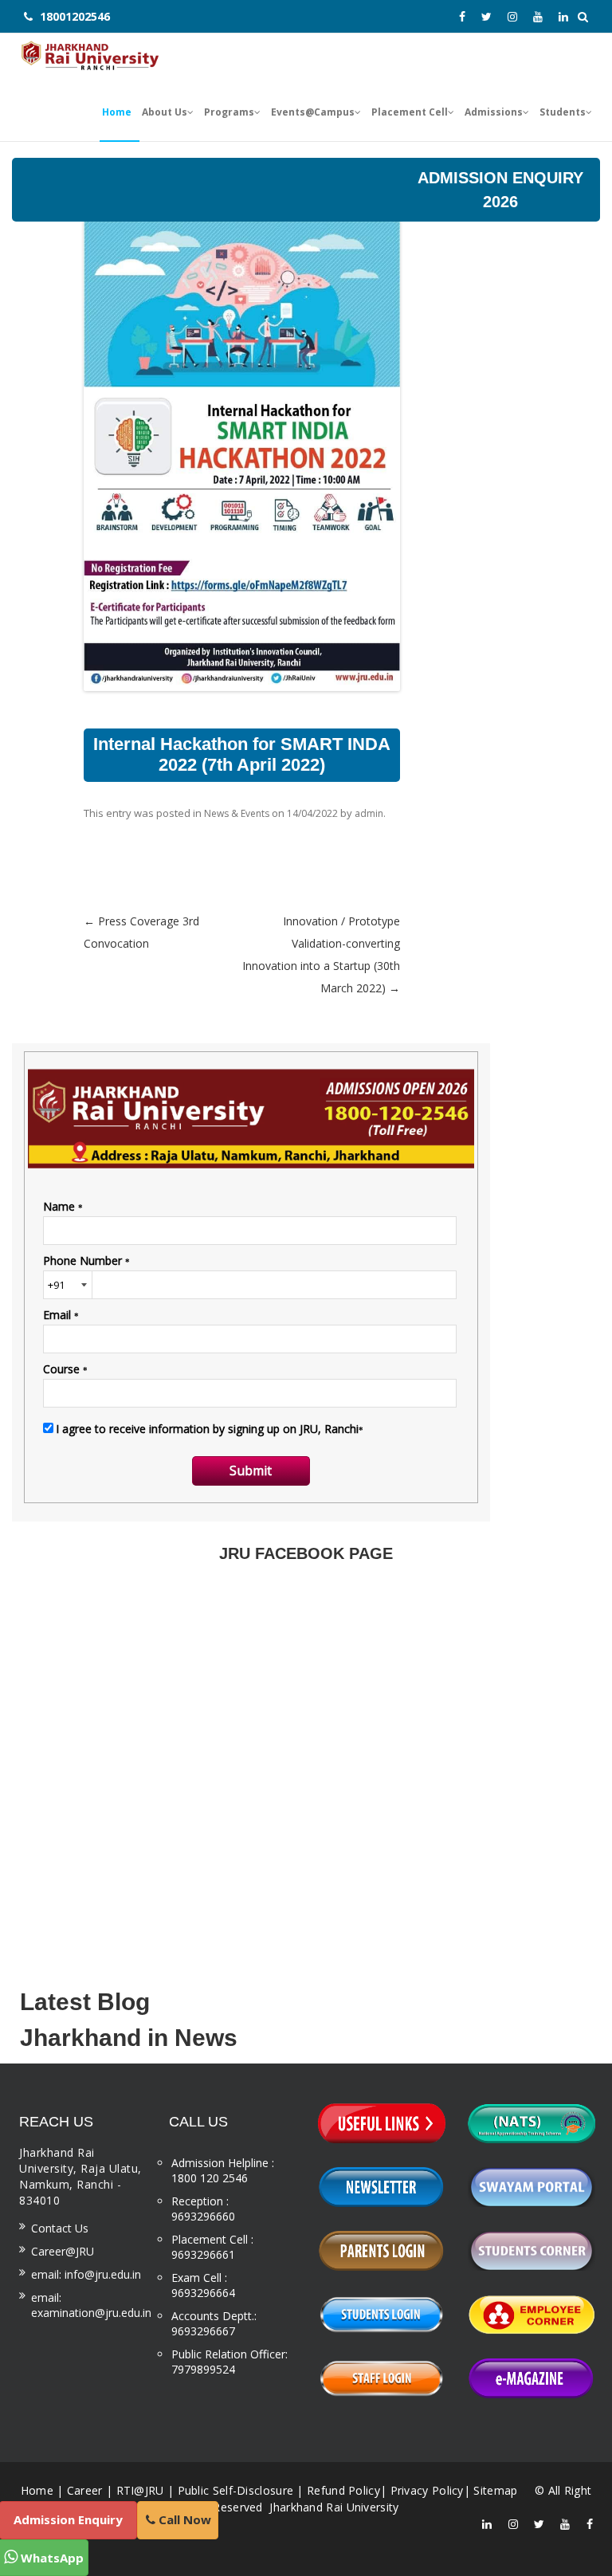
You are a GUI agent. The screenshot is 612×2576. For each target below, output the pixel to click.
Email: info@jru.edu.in (86, 2274)
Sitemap (495, 2490)
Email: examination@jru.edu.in (91, 2305)
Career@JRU (63, 2251)
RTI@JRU (140, 2490)
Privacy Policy (427, 2490)
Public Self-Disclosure (236, 2490)
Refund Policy (343, 2490)
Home (37, 2490)
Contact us (60, 2228)
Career (85, 2490)
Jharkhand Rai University (333, 2507)
